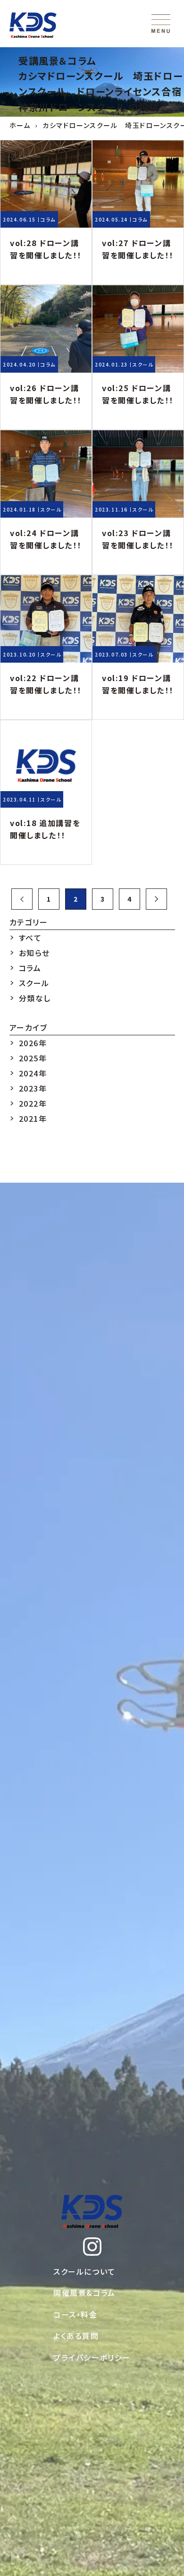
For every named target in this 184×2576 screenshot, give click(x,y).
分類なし (35, 998)
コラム (48, 219)
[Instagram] (92, 2247)
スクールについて (84, 2271)
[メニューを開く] (161, 24)
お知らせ (34, 953)
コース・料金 (75, 2314)
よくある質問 (76, 2336)
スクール (143, 364)
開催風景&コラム (84, 2293)
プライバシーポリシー (92, 2357)
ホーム (20, 125)
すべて (30, 938)
